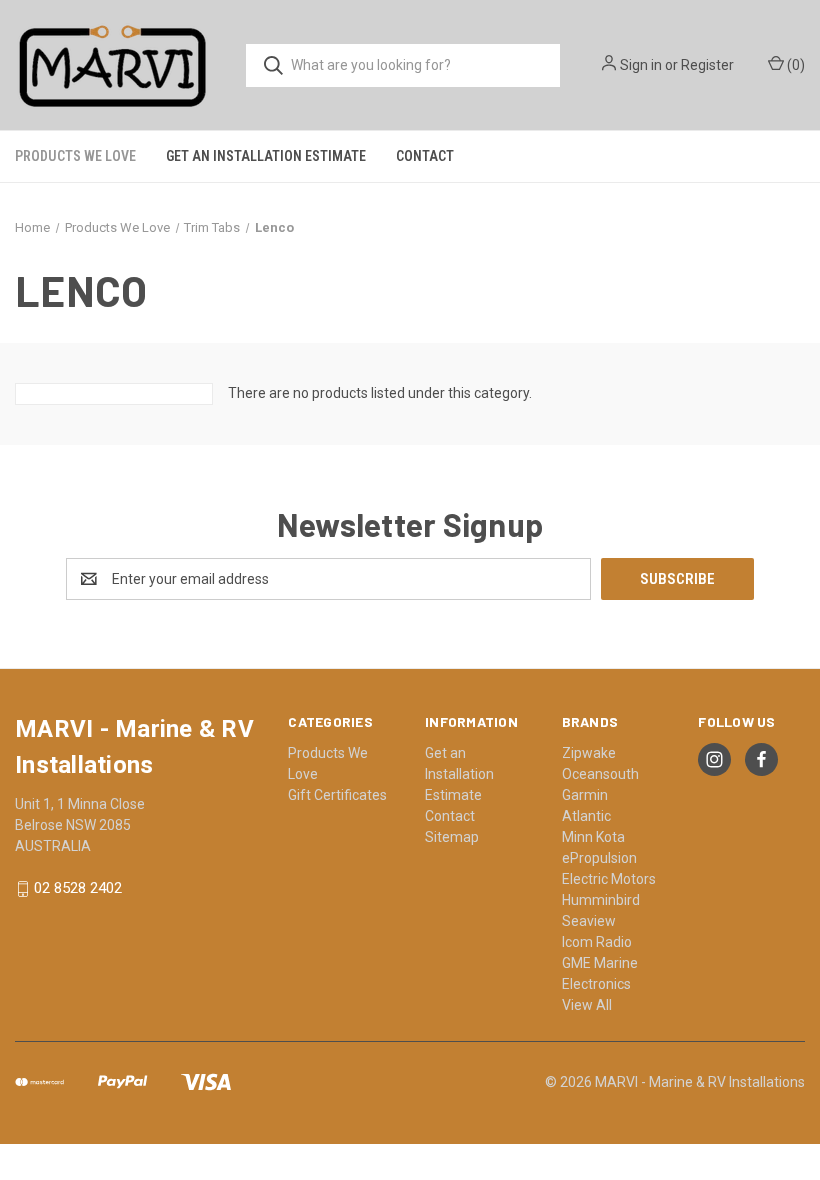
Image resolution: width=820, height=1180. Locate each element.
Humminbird (601, 900)
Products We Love (75, 156)
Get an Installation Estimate (266, 156)
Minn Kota (593, 837)
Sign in (641, 65)
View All (587, 1005)
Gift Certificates (337, 795)
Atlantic (586, 816)
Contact (425, 156)
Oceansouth (600, 774)
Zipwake (589, 753)
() (794, 65)
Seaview (589, 921)
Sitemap (452, 837)
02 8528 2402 (78, 889)
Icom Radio (597, 942)
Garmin (585, 795)
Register (707, 65)
